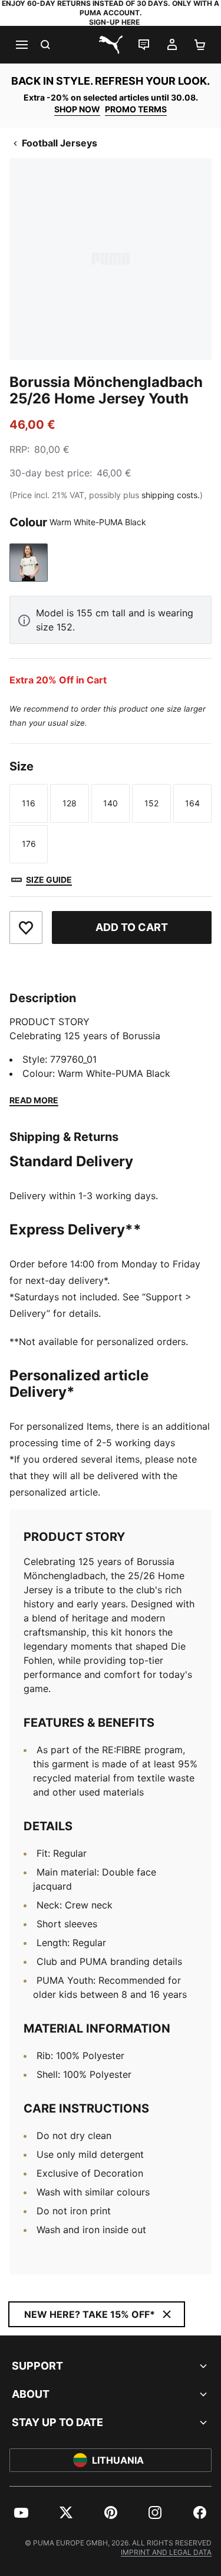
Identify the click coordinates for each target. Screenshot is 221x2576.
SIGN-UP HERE (114, 22)
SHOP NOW (77, 109)
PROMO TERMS (136, 109)
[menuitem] (21, 2512)
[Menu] (21, 45)
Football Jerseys (60, 143)
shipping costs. (171, 495)
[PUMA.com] (111, 45)
